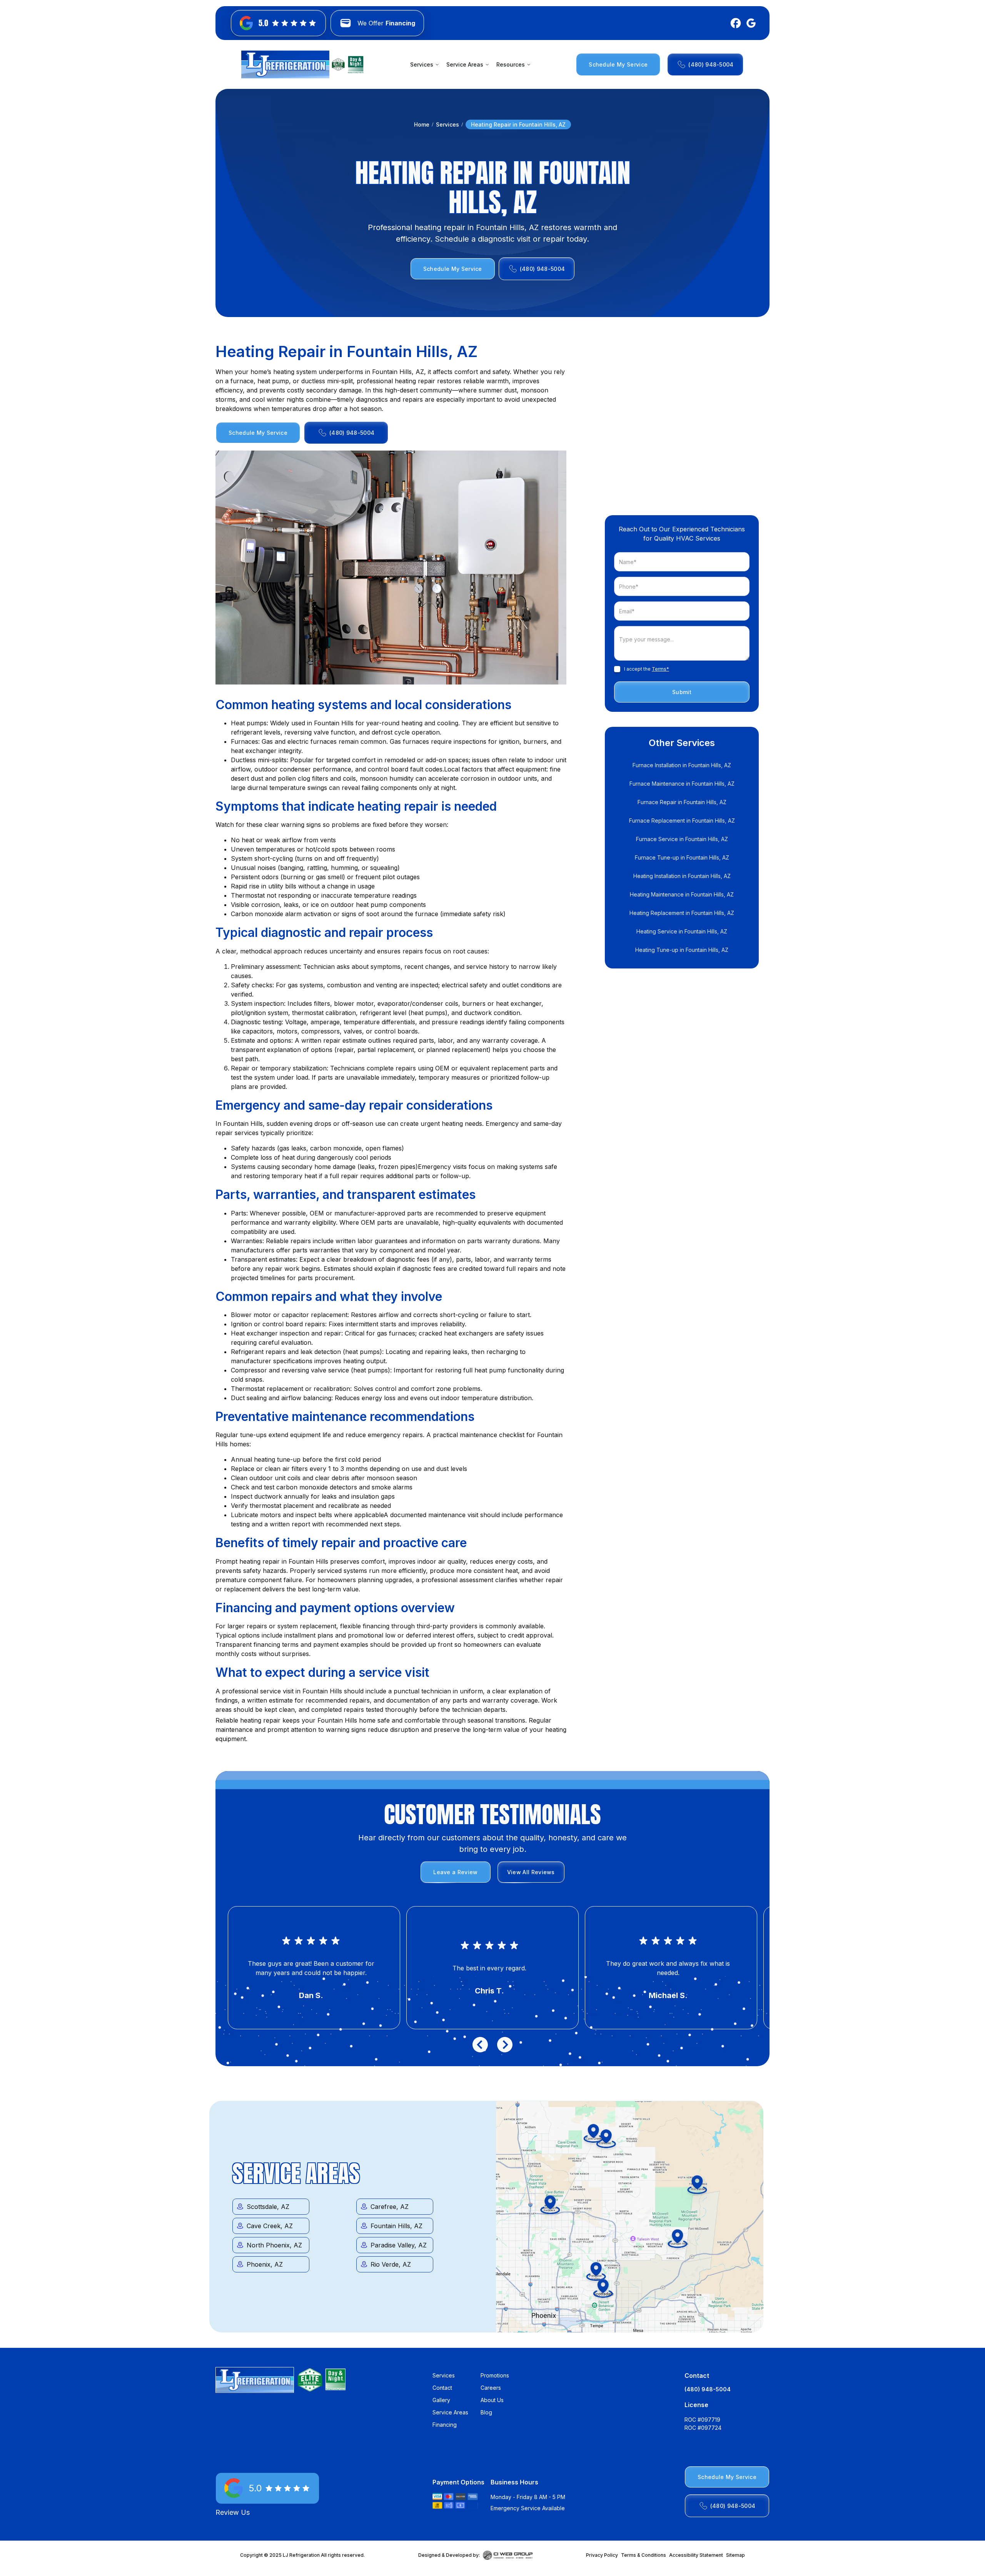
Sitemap (735, 2555)
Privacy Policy (602, 2555)
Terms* (660, 669)
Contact (442, 2388)
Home (422, 124)
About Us (492, 2400)
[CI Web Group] (508, 2555)
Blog (486, 2412)
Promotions (495, 2375)
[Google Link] (750, 23)
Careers (491, 2388)
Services (447, 124)
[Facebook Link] (734, 23)
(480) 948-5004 (708, 2389)
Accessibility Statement (696, 2555)
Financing (445, 2425)
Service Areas (450, 2412)
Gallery (441, 2400)
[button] (424, 64)
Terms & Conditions (644, 2555)
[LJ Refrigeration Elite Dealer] (285, 64)
